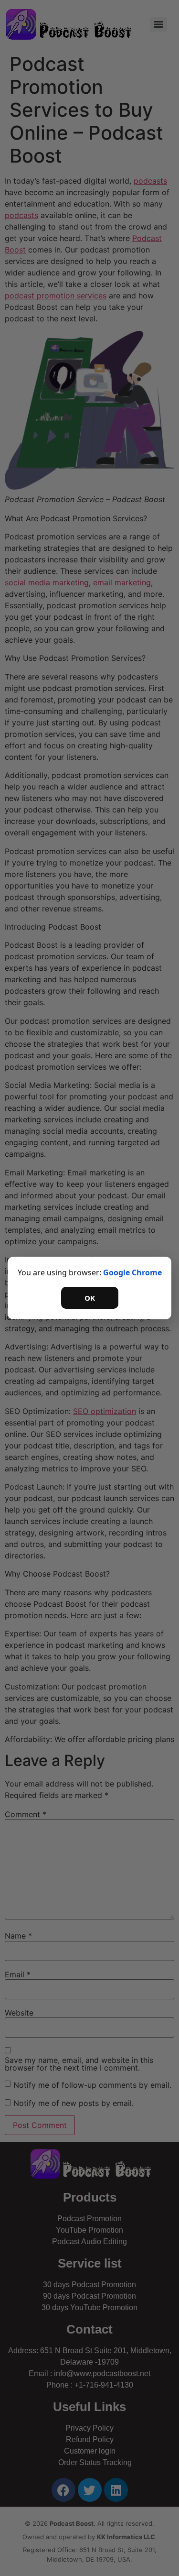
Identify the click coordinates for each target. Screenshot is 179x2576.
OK (90, 1298)
